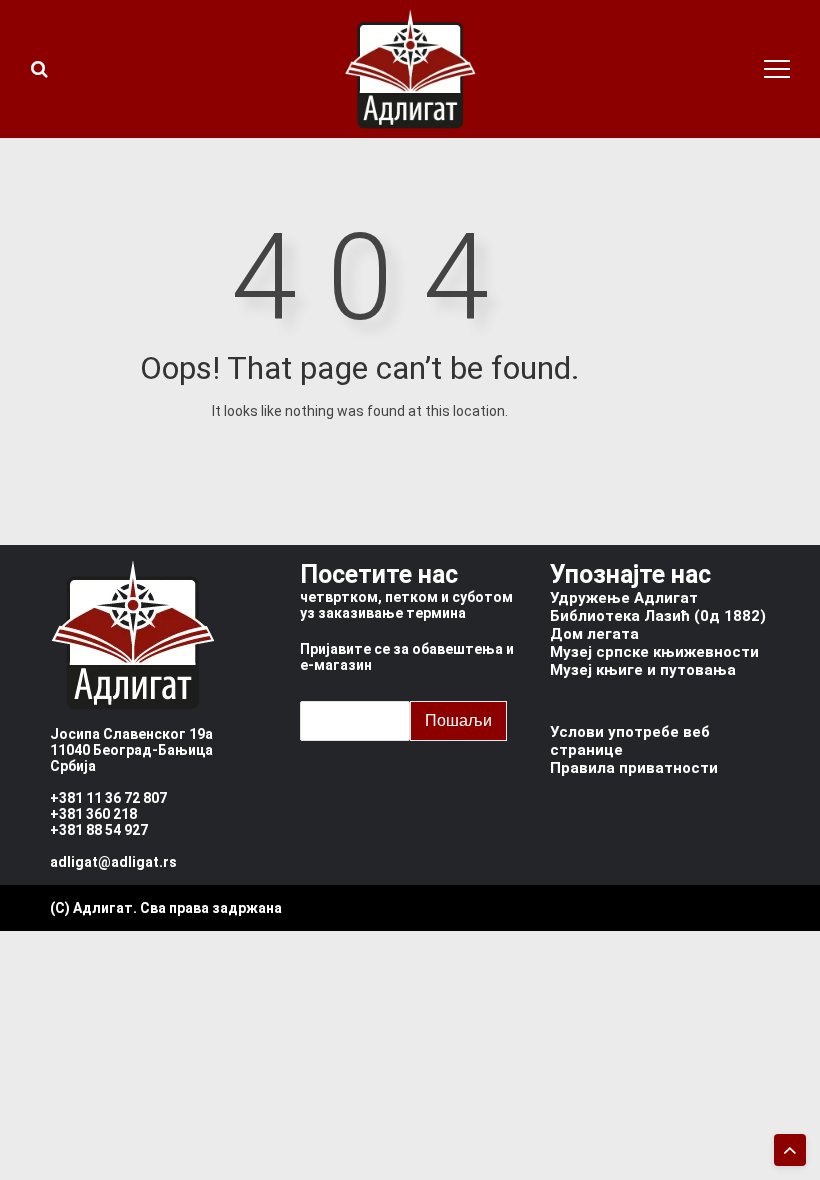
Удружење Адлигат (624, 598)
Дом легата (594, 634)
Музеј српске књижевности (654, 652)
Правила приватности (634, 768)
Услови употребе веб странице (630, 741)
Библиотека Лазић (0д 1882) (658, 616)
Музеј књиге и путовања (643, 670)
